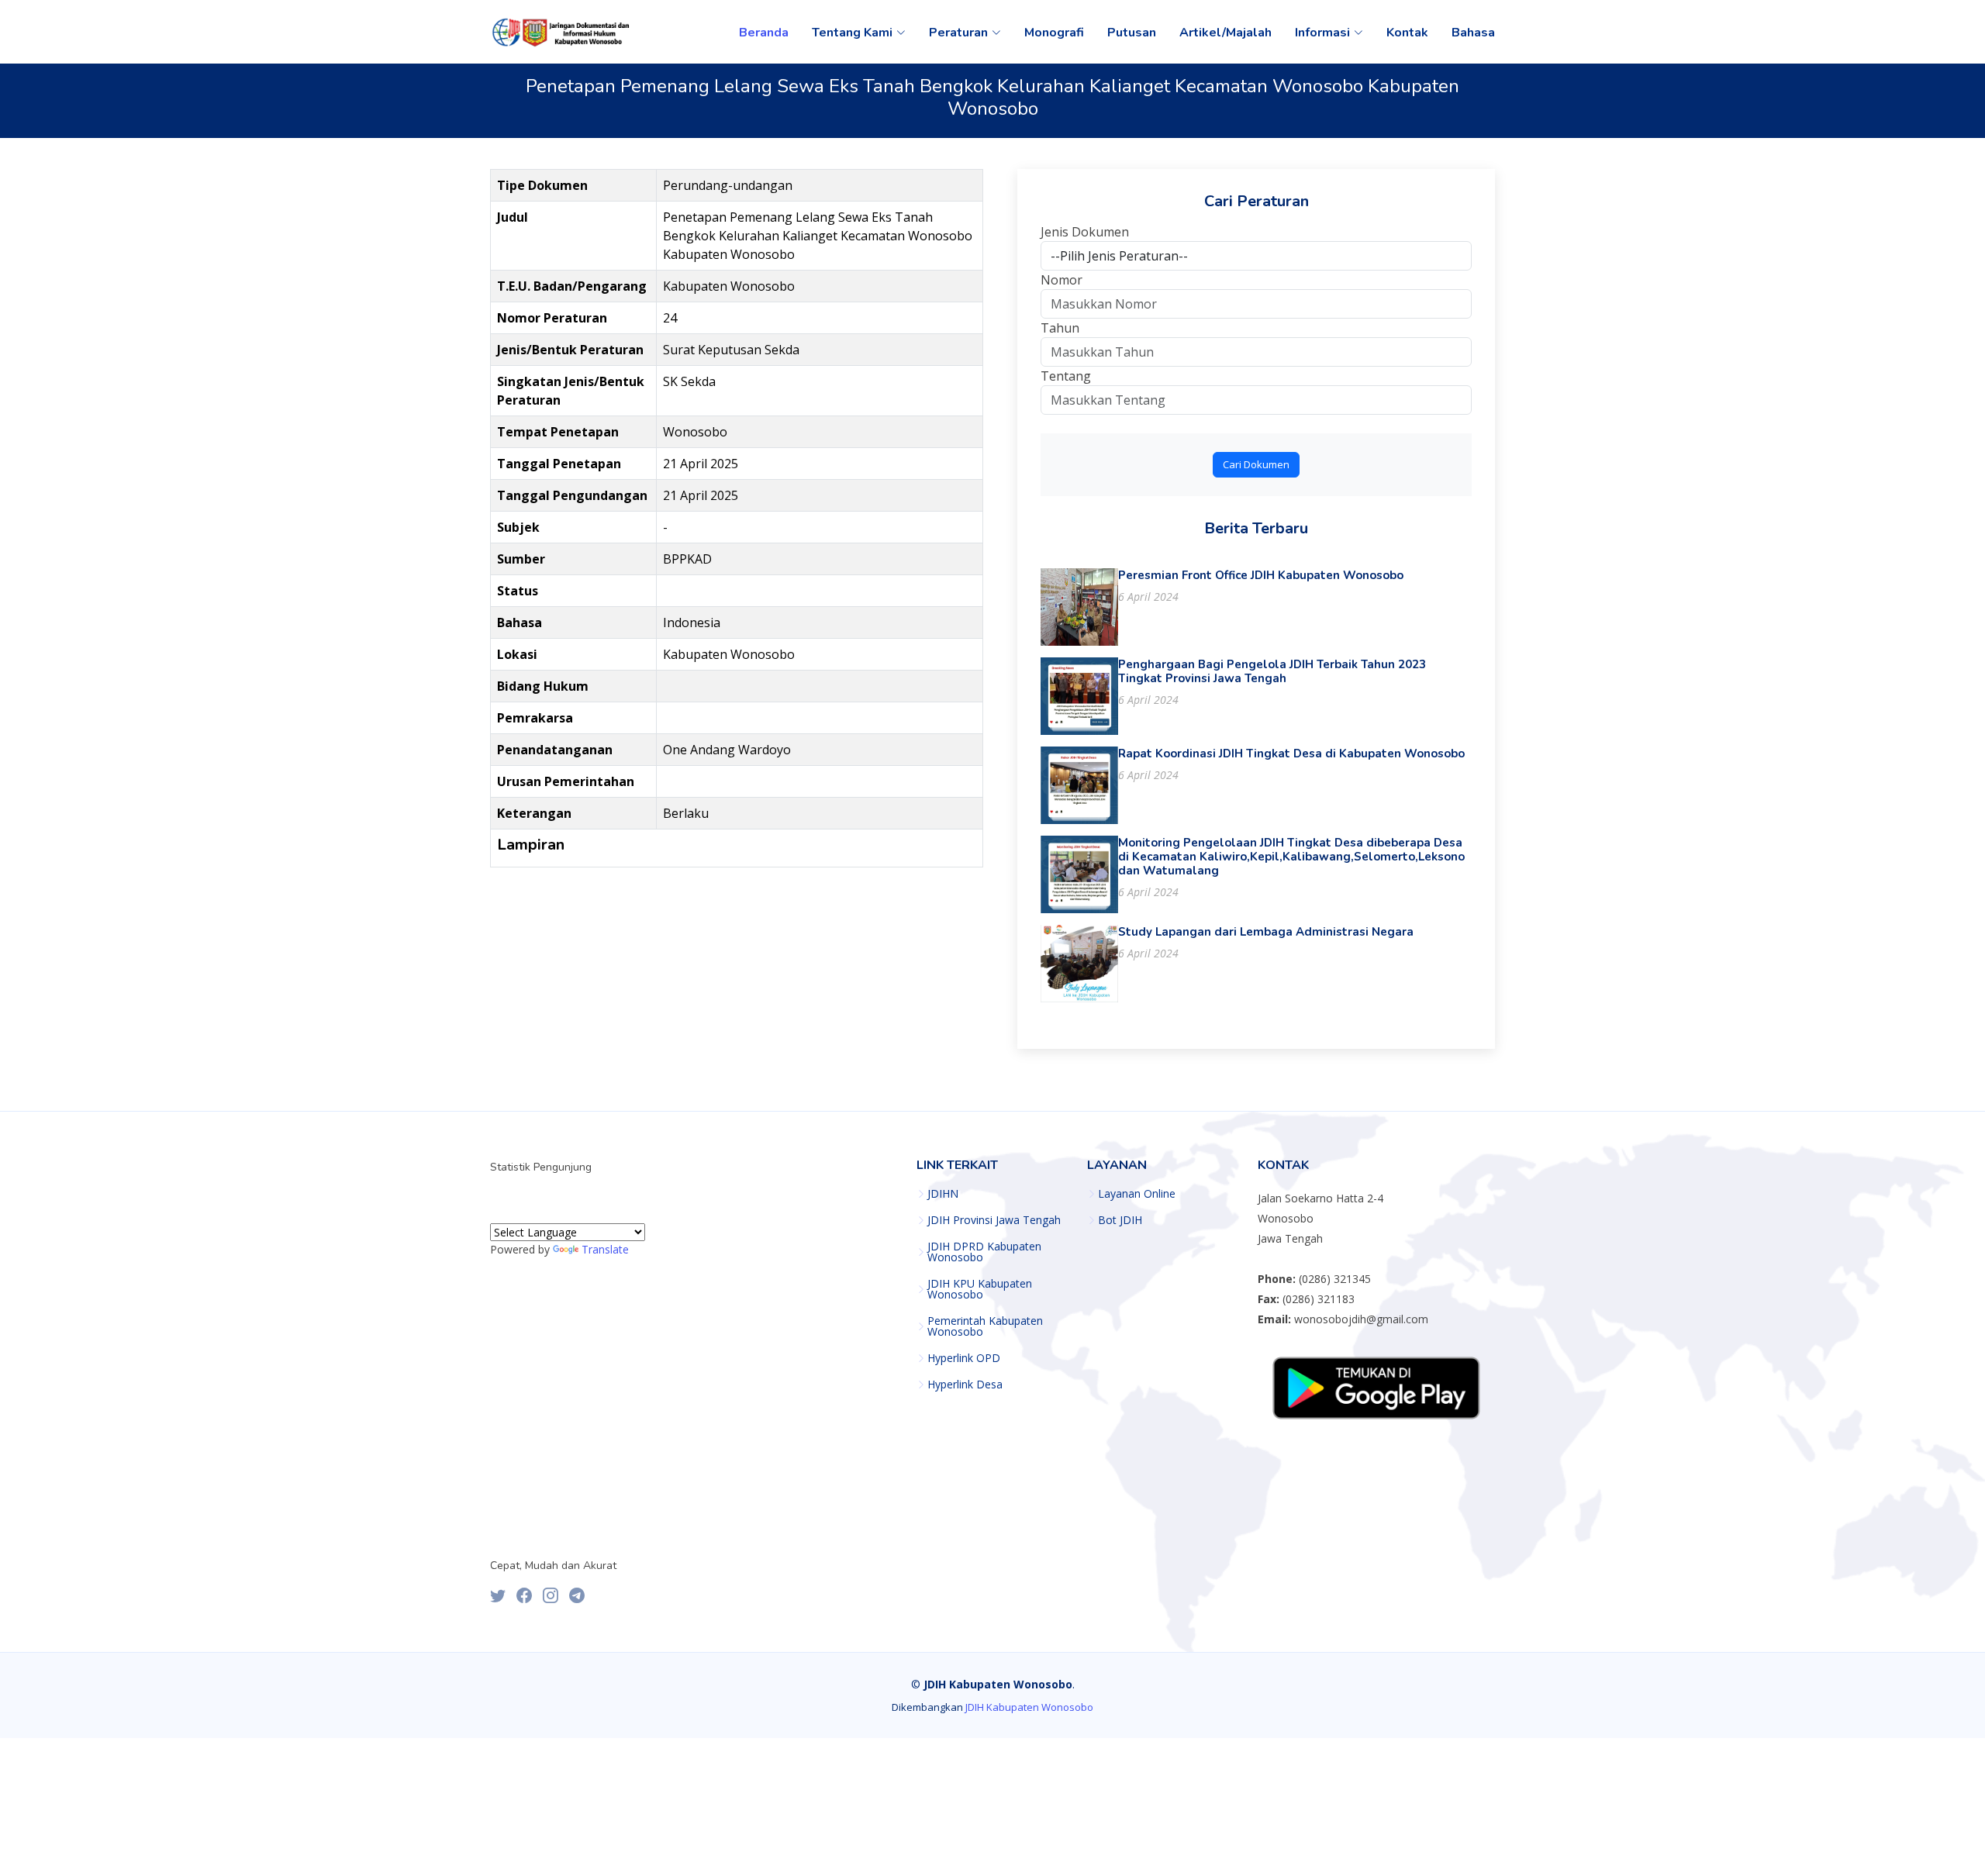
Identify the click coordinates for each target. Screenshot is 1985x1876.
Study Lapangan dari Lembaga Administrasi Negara (1266, 932)
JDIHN (943, 1194)
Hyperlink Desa (965, 1385)
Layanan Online (1137, 1194)
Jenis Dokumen (1085, 232)
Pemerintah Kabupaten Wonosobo (985, 1326)
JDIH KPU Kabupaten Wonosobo (980, 1289)
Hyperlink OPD (964, 1358)
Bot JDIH (1120, 1220)
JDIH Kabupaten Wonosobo (1029, 1707)
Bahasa (1473, 33)
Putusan (1132, 33)
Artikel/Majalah (1226, 33)
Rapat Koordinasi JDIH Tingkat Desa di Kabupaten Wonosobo (1291, 754)
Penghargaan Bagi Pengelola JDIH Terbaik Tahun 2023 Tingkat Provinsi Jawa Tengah (1272, 671)
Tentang (1066, 376)
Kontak (1407, 33)
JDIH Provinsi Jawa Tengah (994, 1220)
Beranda (764, 33)
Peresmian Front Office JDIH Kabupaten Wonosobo (1261, 575)
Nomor (1062, 280)
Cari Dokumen (1256, 464)
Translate (605, 1249)
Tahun (1060, 328)
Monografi (1054, 33)
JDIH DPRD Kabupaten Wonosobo (984, 1252)
